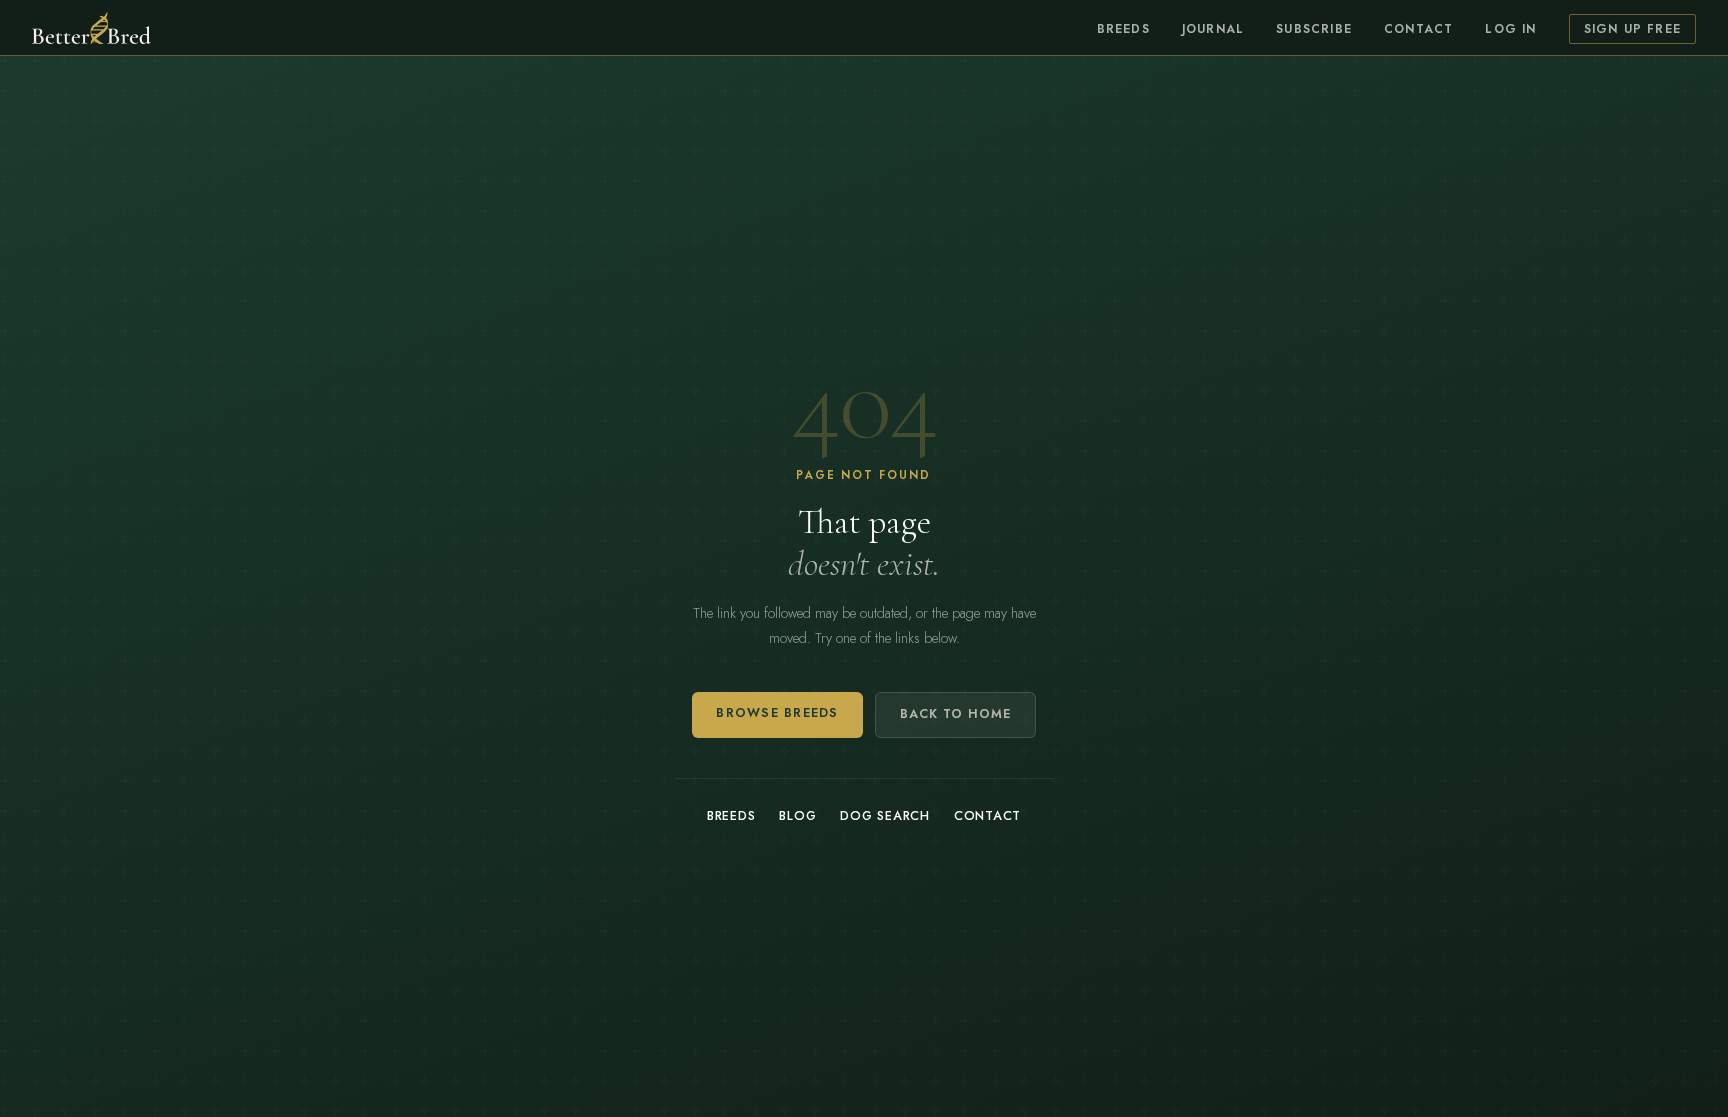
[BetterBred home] (91, 28)
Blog (797, 816)
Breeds (1123, 29)
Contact (1418, 29)
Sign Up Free (1632, 29)
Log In (1510, 29)
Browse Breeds (777, 713)
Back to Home (955, 714)
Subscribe (1314, 29)
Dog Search (885, 816)
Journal (1213, 29)
